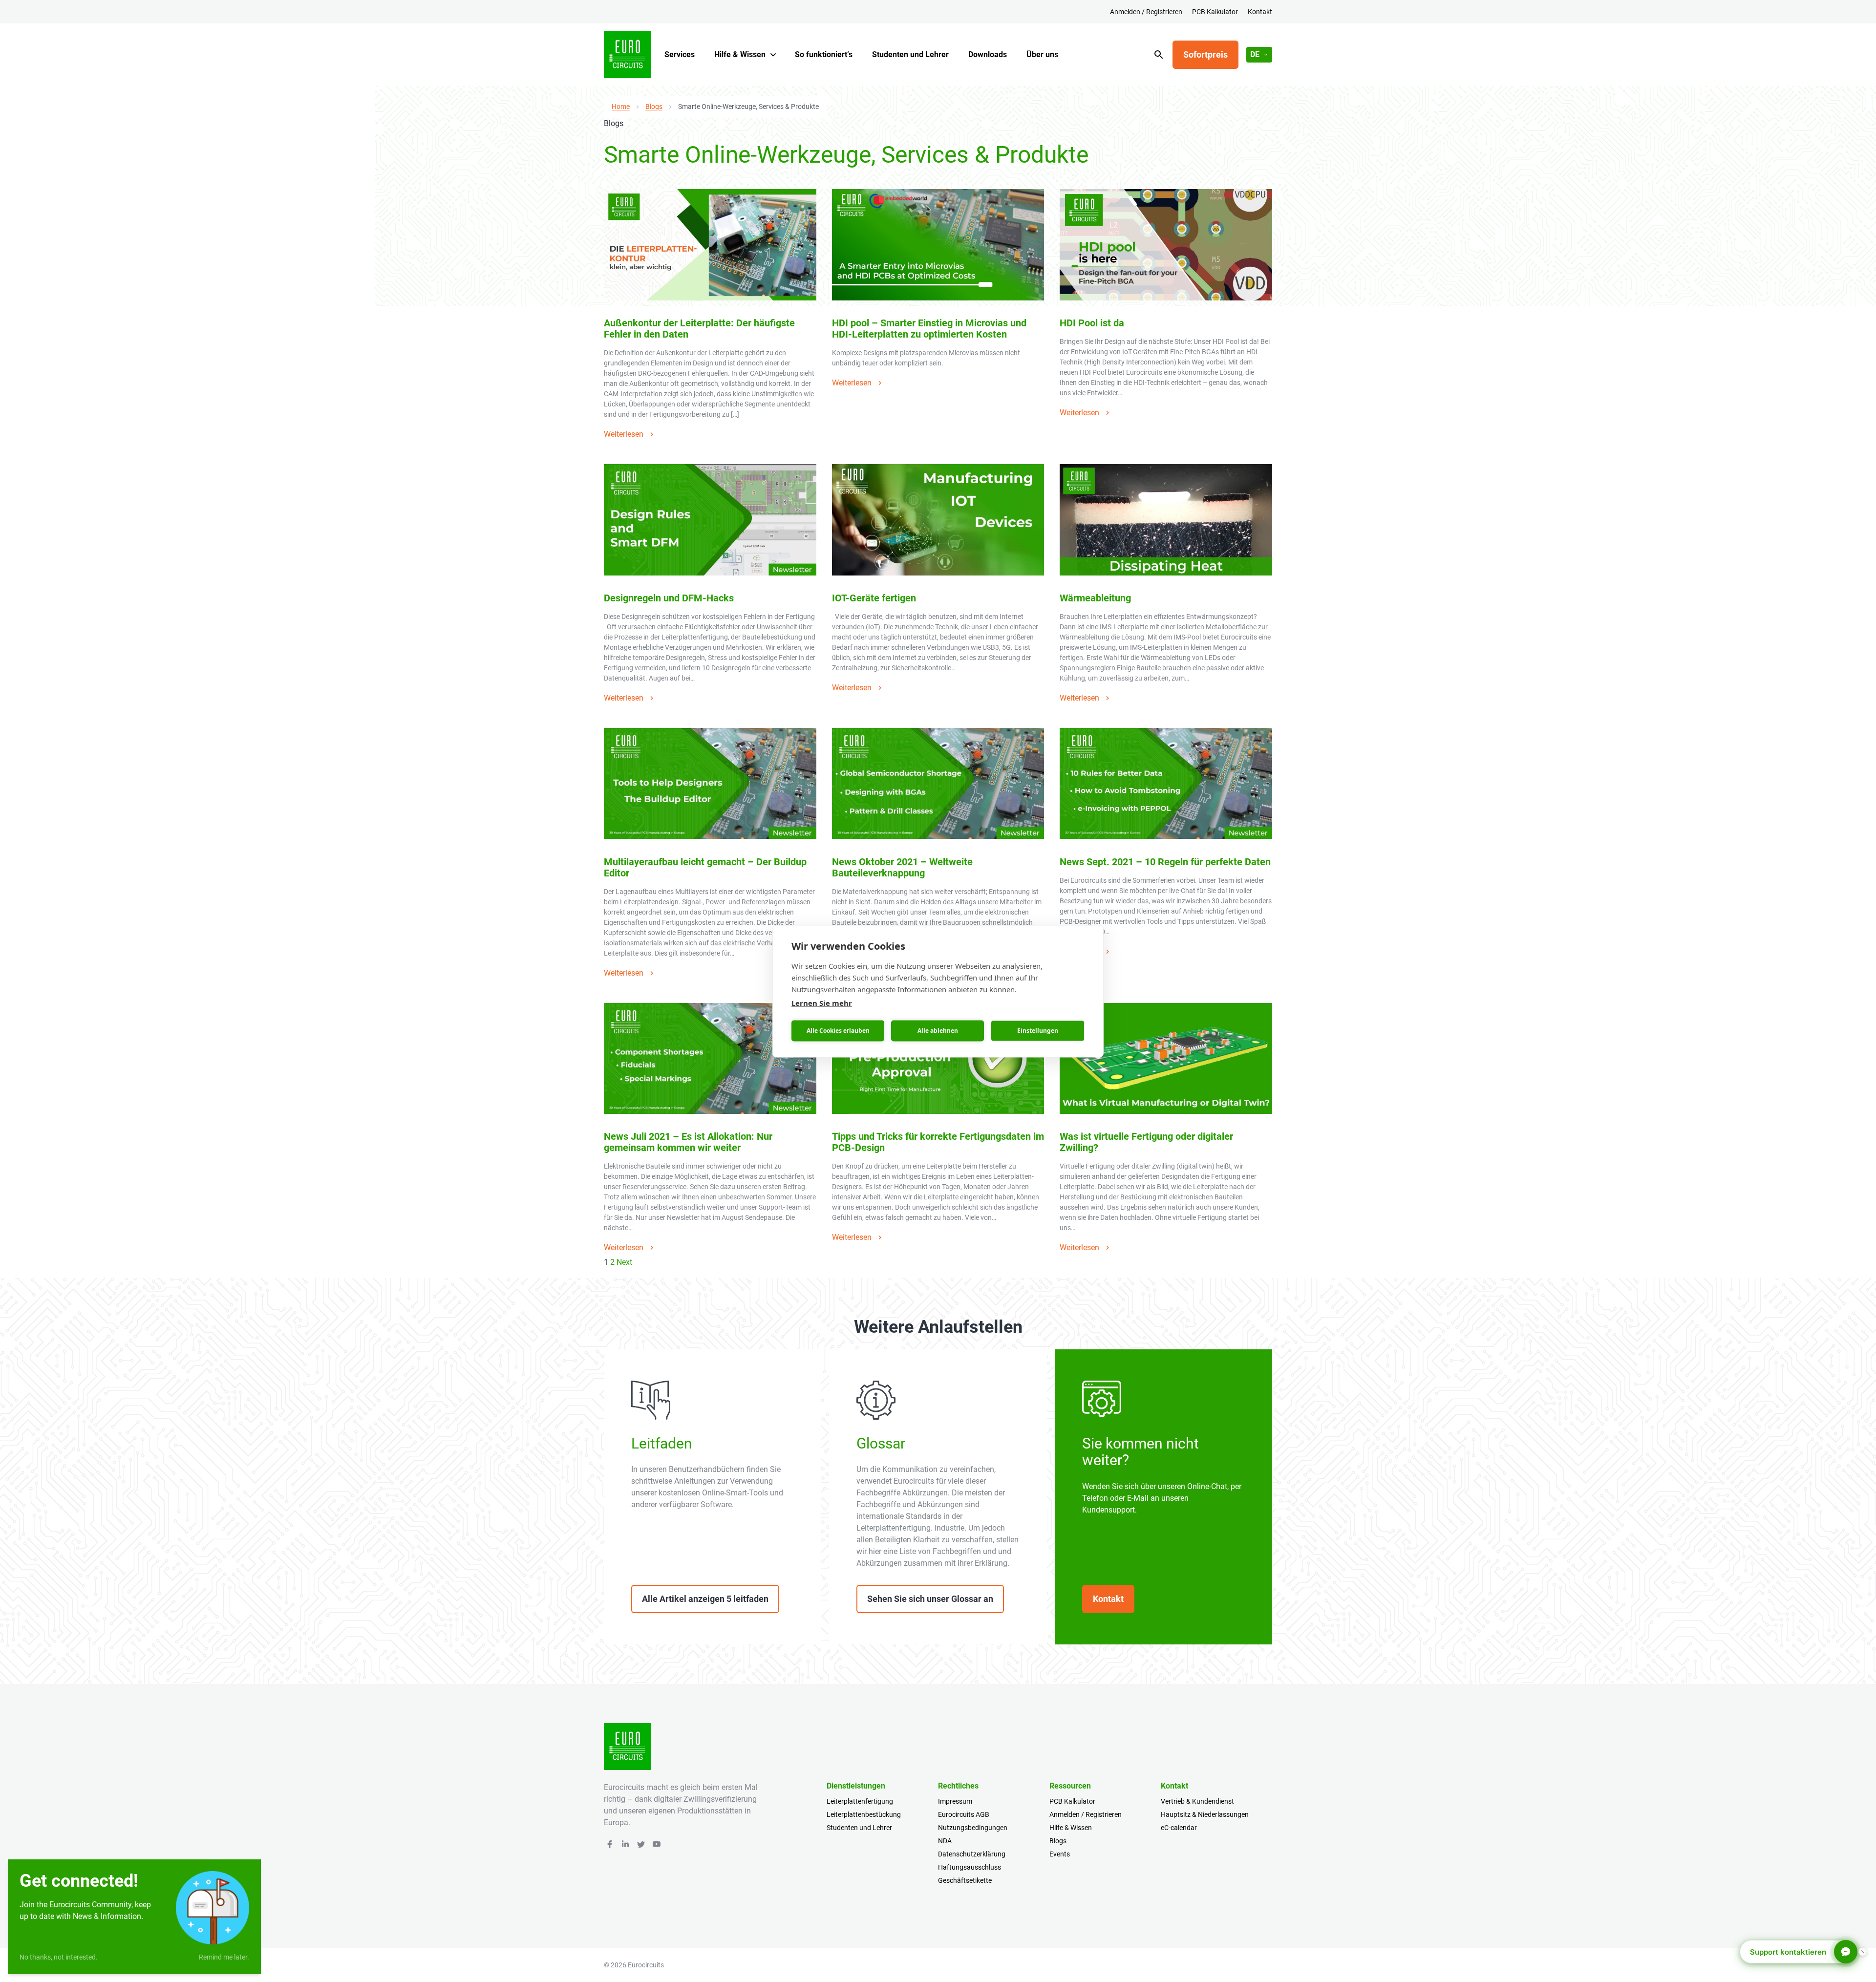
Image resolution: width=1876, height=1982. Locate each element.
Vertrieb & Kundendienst (1197, 1801)
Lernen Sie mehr (822, 1002)
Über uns (1042, 54)
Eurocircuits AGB (964, 1814)
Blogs (654, 107)
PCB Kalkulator (1215, 12)
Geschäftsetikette (965, 1880)
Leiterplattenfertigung (860, 1801)
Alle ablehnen (938, 1031)
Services (680, 54)
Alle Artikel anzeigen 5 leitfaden (705, 1599)
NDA (945, 1841)
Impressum (955, 1801)
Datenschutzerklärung (972, 1854)
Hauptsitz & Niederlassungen (1205, 1814)
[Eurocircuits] (627, 55)
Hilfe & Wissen (740, 54)
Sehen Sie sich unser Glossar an (930, 1599)
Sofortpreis (1205, 54)
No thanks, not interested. (59, 1957)
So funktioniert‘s (824, 54)
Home (621, 107)
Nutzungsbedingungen (973, 1828)
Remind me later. (224, 1957)
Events (1060, 1854)
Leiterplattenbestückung (864, 1814)
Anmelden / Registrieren (1146, 12)
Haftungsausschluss (970, 1867)
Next (624, 1262)
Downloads (988, 54)
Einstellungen (1038, 1031)
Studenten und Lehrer (910, 54)
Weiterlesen (624, 434)
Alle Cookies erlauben (838, 1031)
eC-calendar (1179, 1828)
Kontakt (1260, 12)
